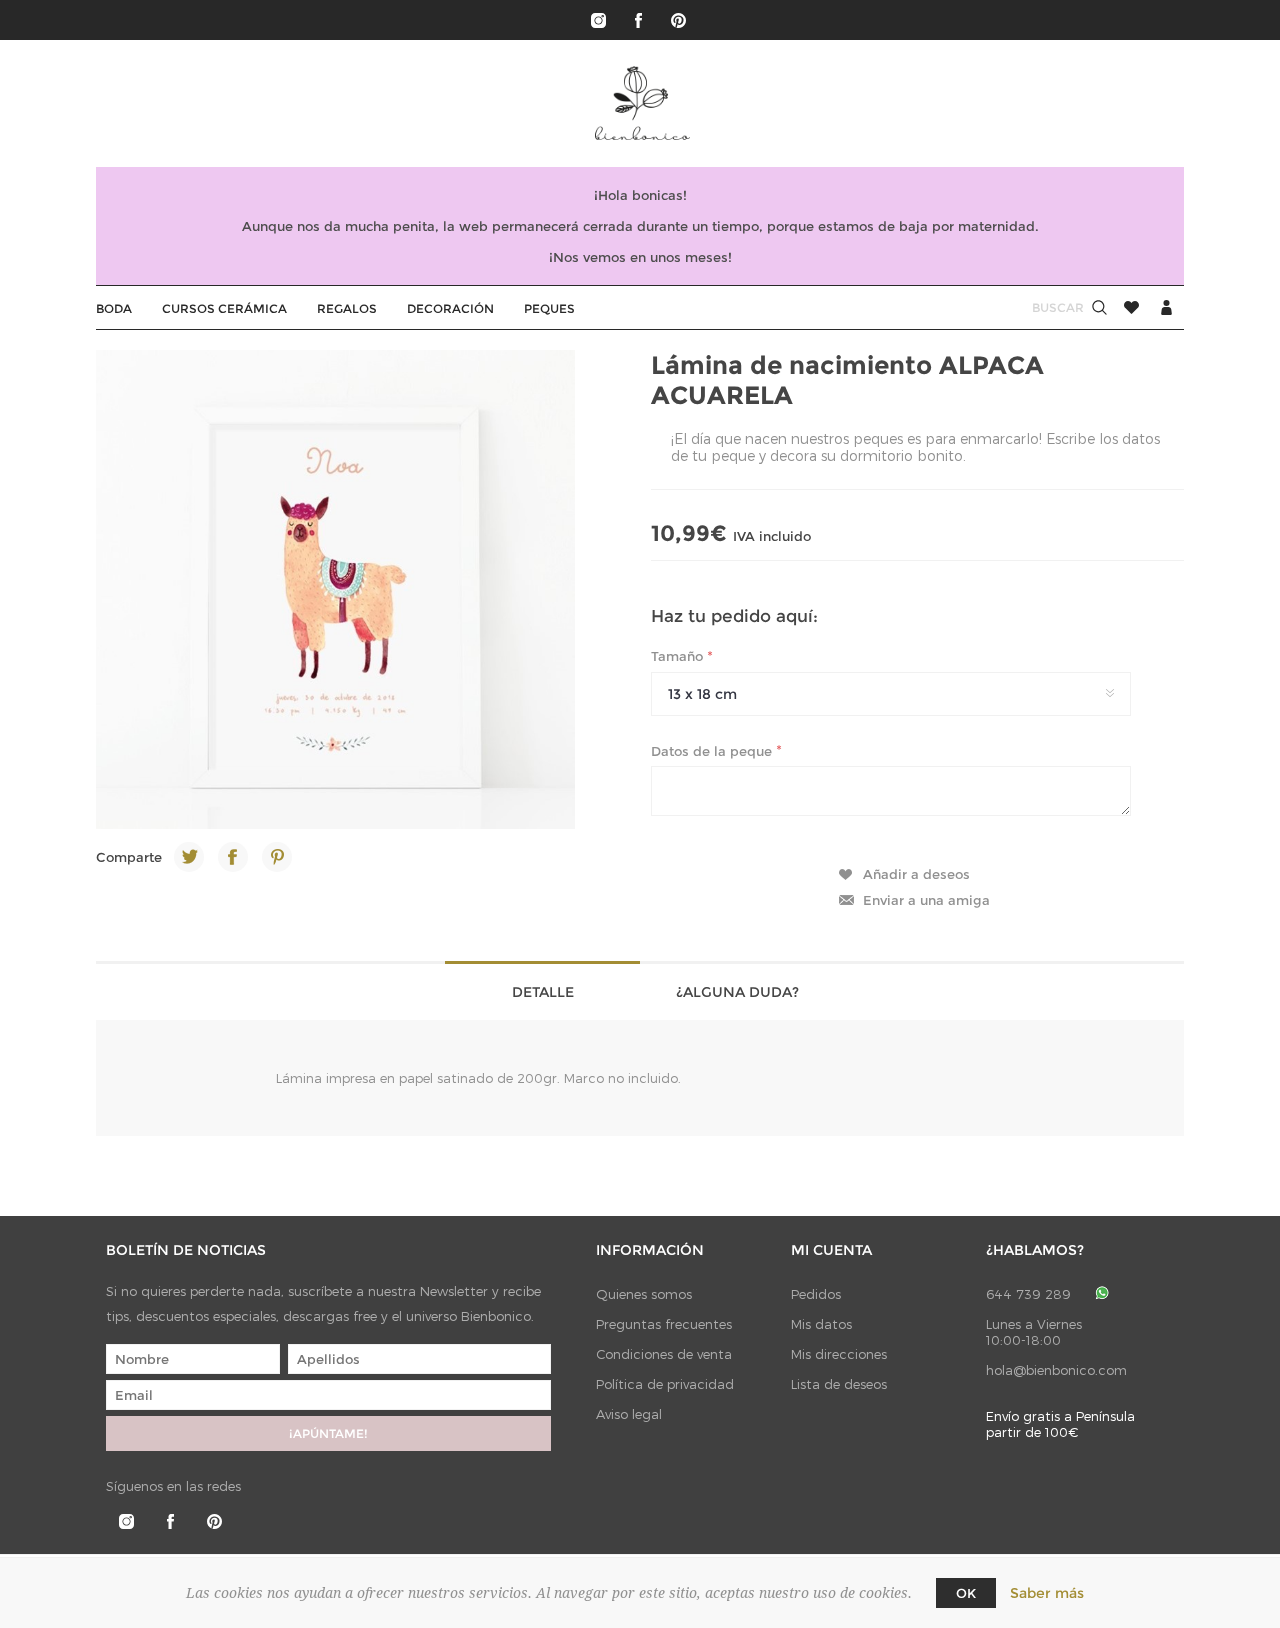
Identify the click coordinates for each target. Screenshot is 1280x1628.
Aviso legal (629, 1414)
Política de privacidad (665, 1384)
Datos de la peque (713, 750)
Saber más (1047, 1593)
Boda (114, 308)
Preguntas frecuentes (664, 1324)
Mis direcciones (839, 1354)
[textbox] (1039, 307)
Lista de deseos (839, 1384)
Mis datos (821, 1324)
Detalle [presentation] (543, 992)
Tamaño (679, 656)
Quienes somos (644, 1294)
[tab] (542, 990)
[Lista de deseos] (1131, 307)
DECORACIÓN (450, 308)
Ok (966, 1593)
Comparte (129, 857)
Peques (549, 308)
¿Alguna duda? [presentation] (737, 992)
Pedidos (816, 1294)
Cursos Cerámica (224, 308)
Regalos (347, 308)
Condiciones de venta (664, 1354)
